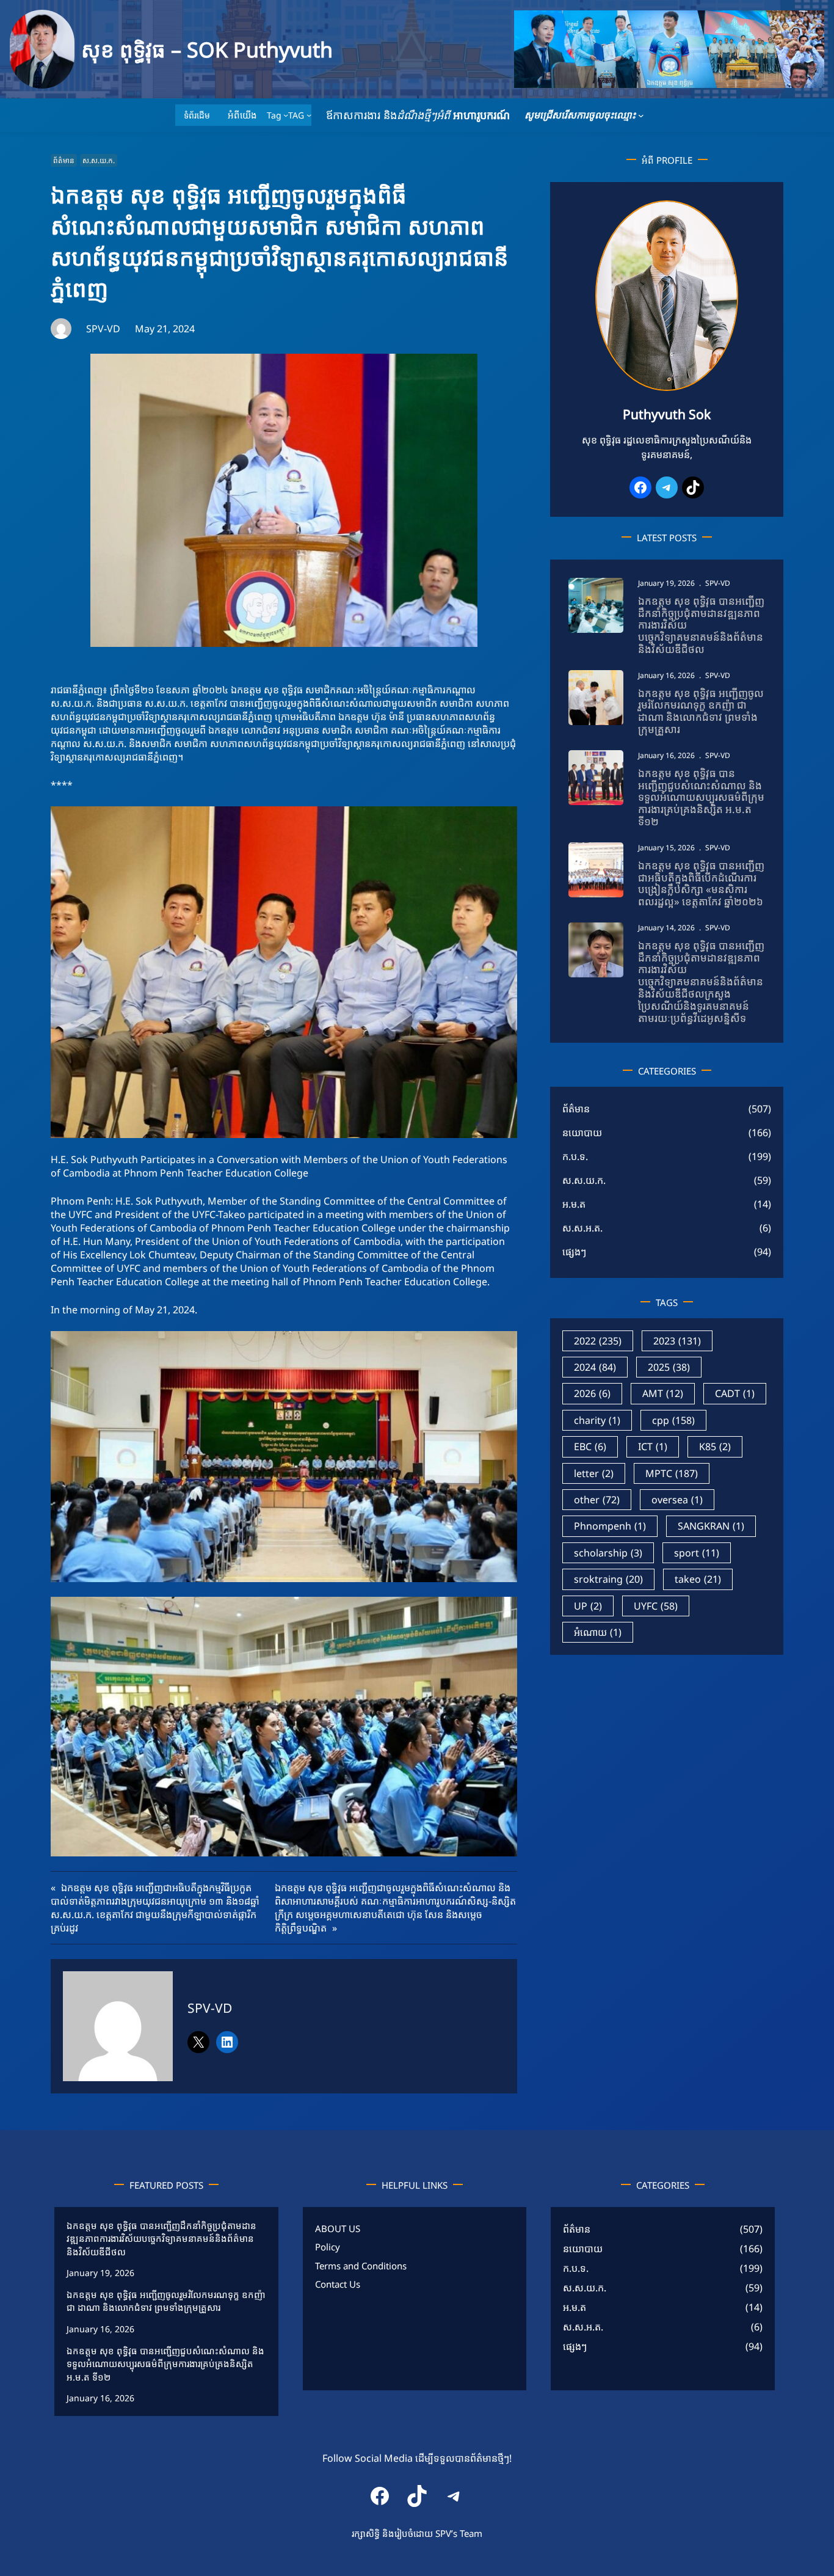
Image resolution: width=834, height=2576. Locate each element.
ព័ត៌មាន (64, 160)
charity (597, 1420)
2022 (598, 1341)
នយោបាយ (582, 1133)
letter (594, 1473)
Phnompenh (610, 1526)
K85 (715, 1447)
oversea (677, 1500)
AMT (663, 1393)
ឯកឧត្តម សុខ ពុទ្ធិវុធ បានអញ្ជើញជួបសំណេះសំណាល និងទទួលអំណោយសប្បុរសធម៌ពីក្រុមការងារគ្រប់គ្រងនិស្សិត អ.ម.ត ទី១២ (701, 797)
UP (588, 1606)
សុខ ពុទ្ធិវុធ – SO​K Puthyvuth (207, 49)
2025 (669, 1367)
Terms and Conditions (361, 2266)
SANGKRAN (711, 1526)
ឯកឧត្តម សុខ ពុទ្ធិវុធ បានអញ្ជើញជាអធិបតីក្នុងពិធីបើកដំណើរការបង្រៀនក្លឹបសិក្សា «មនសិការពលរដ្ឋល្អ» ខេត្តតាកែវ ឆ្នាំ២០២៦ (701, 884)
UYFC (656, 1606)
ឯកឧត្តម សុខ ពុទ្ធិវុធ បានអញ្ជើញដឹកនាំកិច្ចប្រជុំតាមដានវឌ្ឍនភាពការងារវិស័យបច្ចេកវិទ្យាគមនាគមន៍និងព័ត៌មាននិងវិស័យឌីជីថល (701, 625)
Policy (328, 2247)
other (597, 1500)
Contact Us (338, 2284)
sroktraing (608, 1579)
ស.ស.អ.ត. (582, 1228)
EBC (590, 1447)
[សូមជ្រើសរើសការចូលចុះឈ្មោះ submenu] (641, 115)
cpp (673, 1420)
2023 (677, 1341)
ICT (653, 1447)
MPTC (672, 1473)
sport (697, 1553)
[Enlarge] (722, 216)
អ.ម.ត (574, 1204)
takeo (698, 1579)
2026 (592, 1393)
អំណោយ (598, 1632)
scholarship (608, 1553)
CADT (735, 1393)
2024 (595, 1367)
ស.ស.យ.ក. (99, 160)
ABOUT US (338, 2228)
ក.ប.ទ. (575, 1156)
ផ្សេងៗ (574, 1252)
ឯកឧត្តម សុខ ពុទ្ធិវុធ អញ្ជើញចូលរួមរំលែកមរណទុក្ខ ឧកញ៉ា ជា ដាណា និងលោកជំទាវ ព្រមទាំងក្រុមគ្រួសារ (701, 711)
